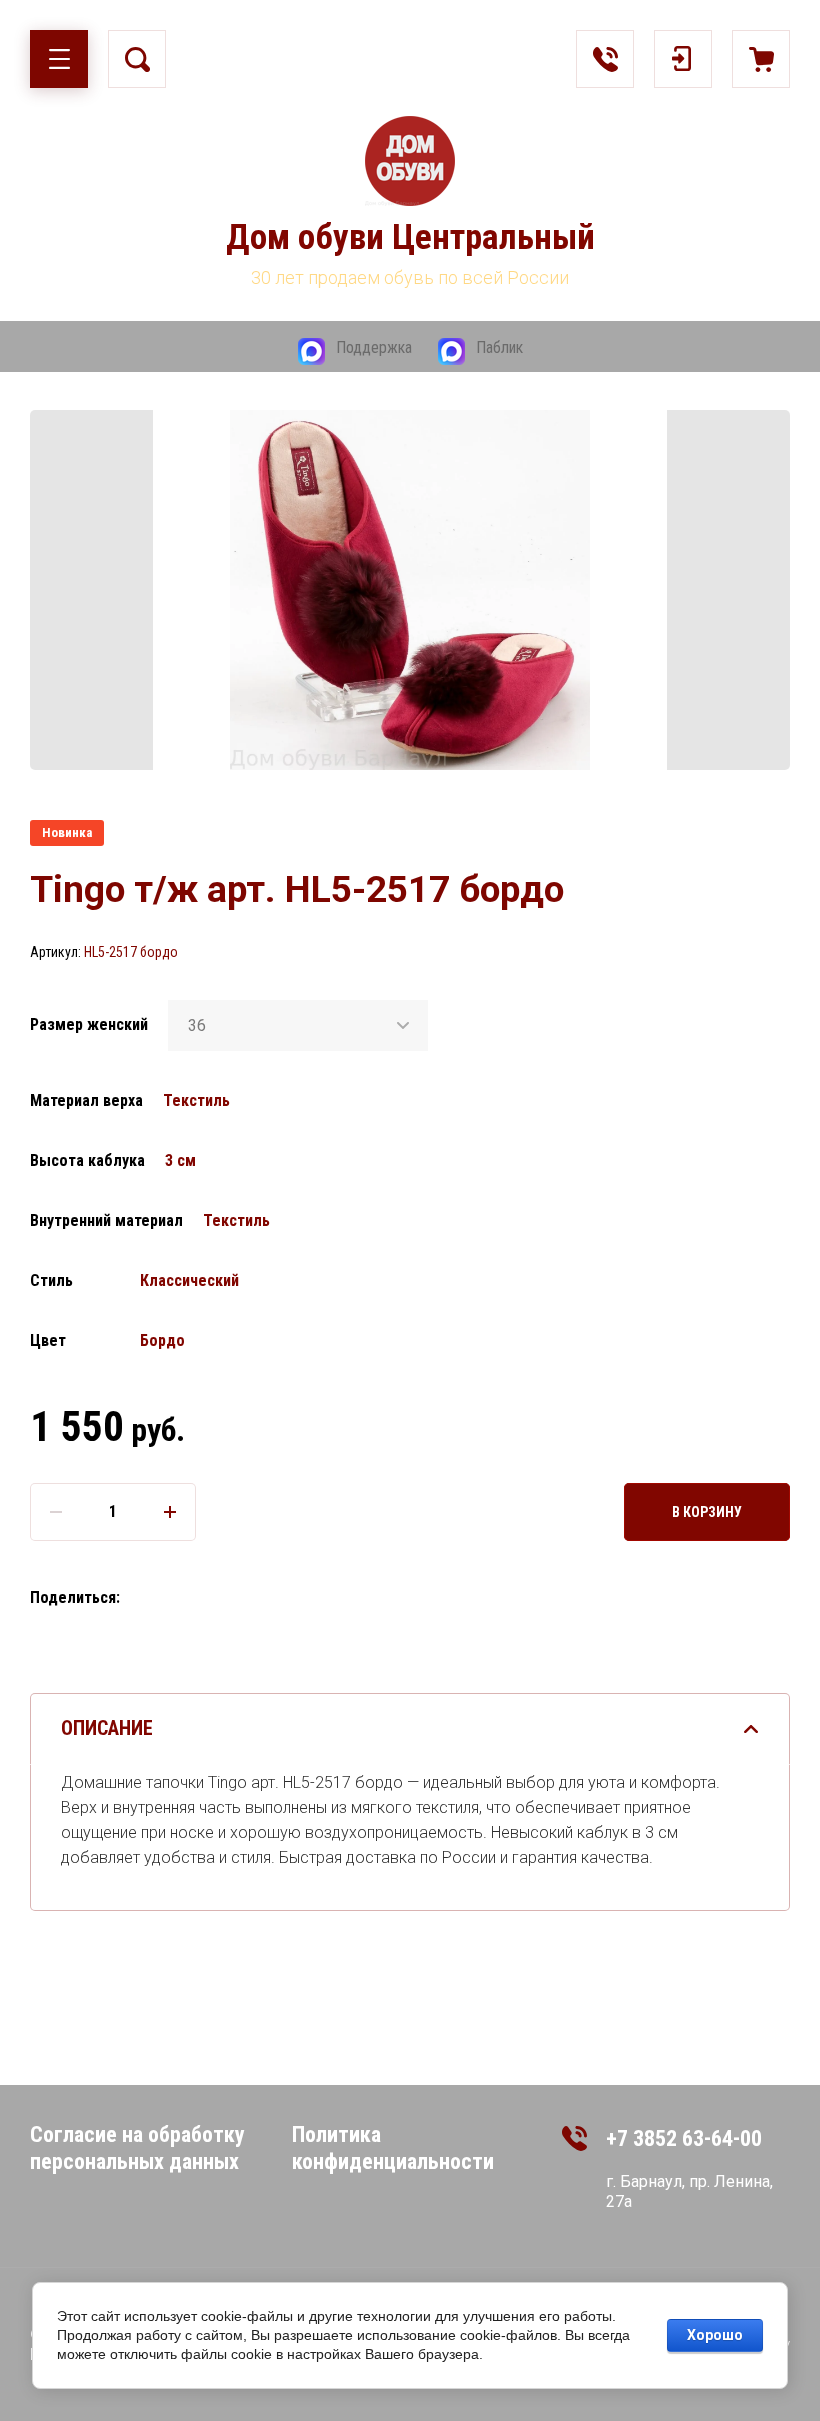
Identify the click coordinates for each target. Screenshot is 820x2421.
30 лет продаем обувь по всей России (410, 277)
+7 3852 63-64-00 (684, 2138)
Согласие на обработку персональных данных (137, 2148)
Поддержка (374, 347)
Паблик (499, 347)
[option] (410, 590)
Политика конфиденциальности (393, 2148)
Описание (107, 1728)
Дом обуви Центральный (410, 237)
